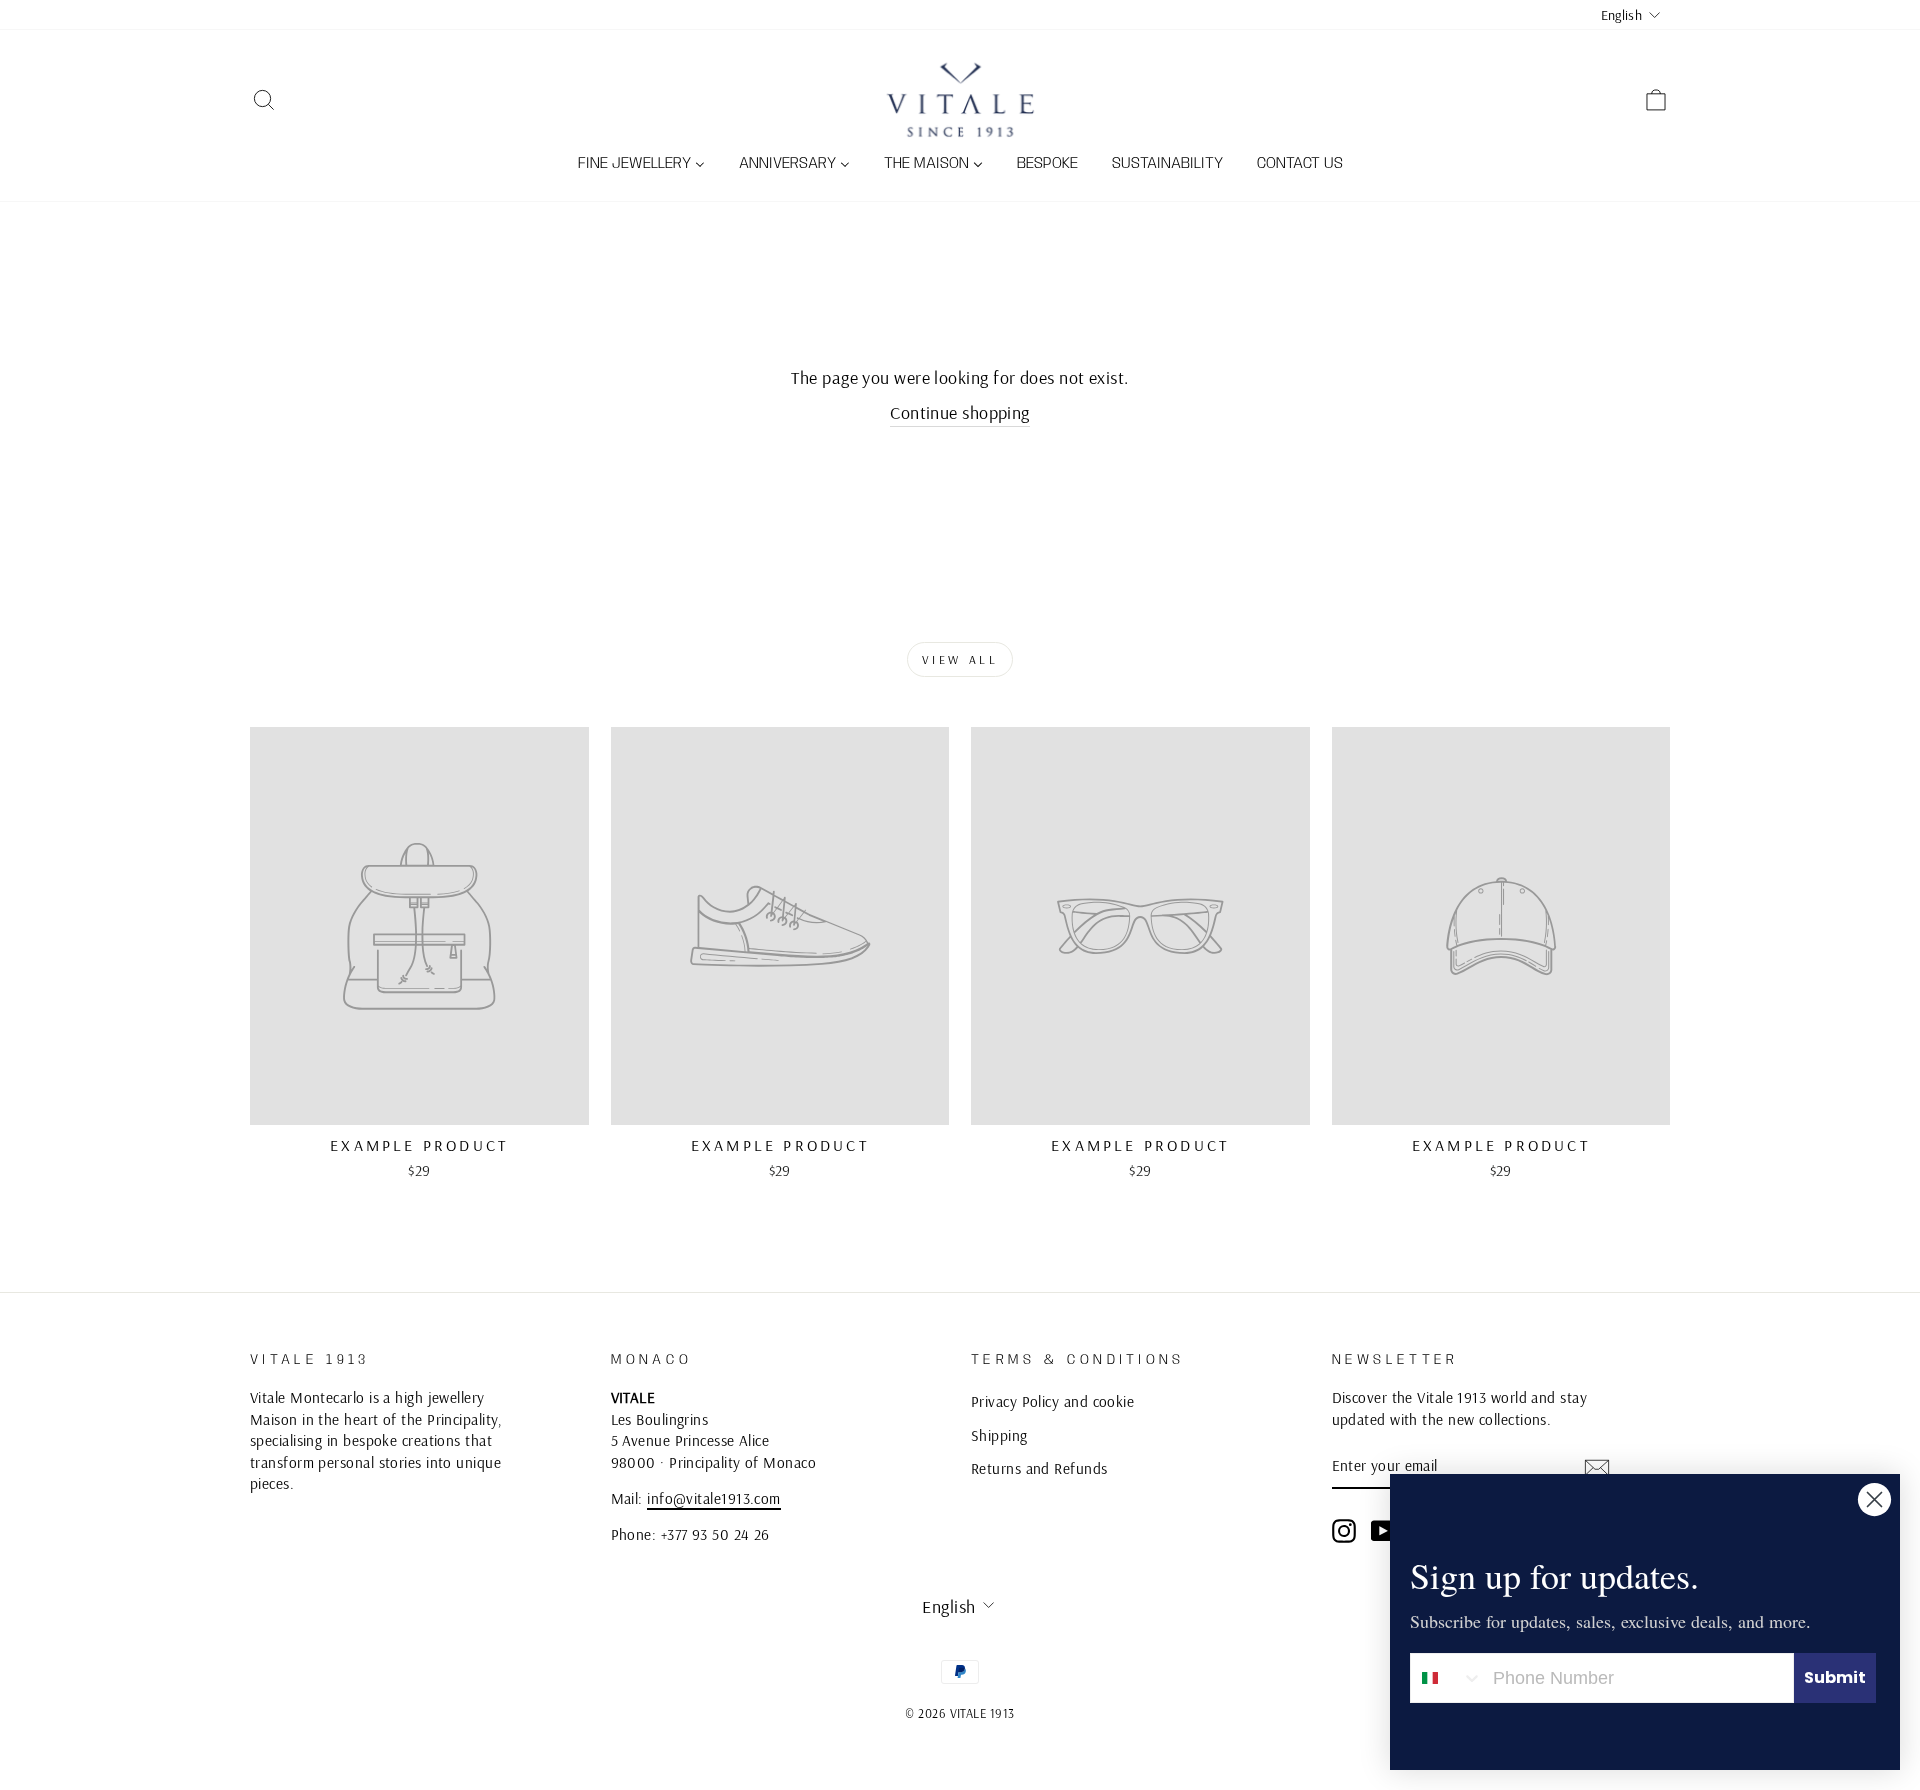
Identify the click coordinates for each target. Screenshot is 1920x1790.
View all (960, 659)
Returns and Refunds (1039, 1468)
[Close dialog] (1874, 1499)
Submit (1835, 1677)
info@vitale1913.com (714, 1498)
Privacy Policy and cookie (1052, 1401)
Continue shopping (960, 412)
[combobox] (1447, 1678)
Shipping (999, 1435)
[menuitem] (641, 165)
